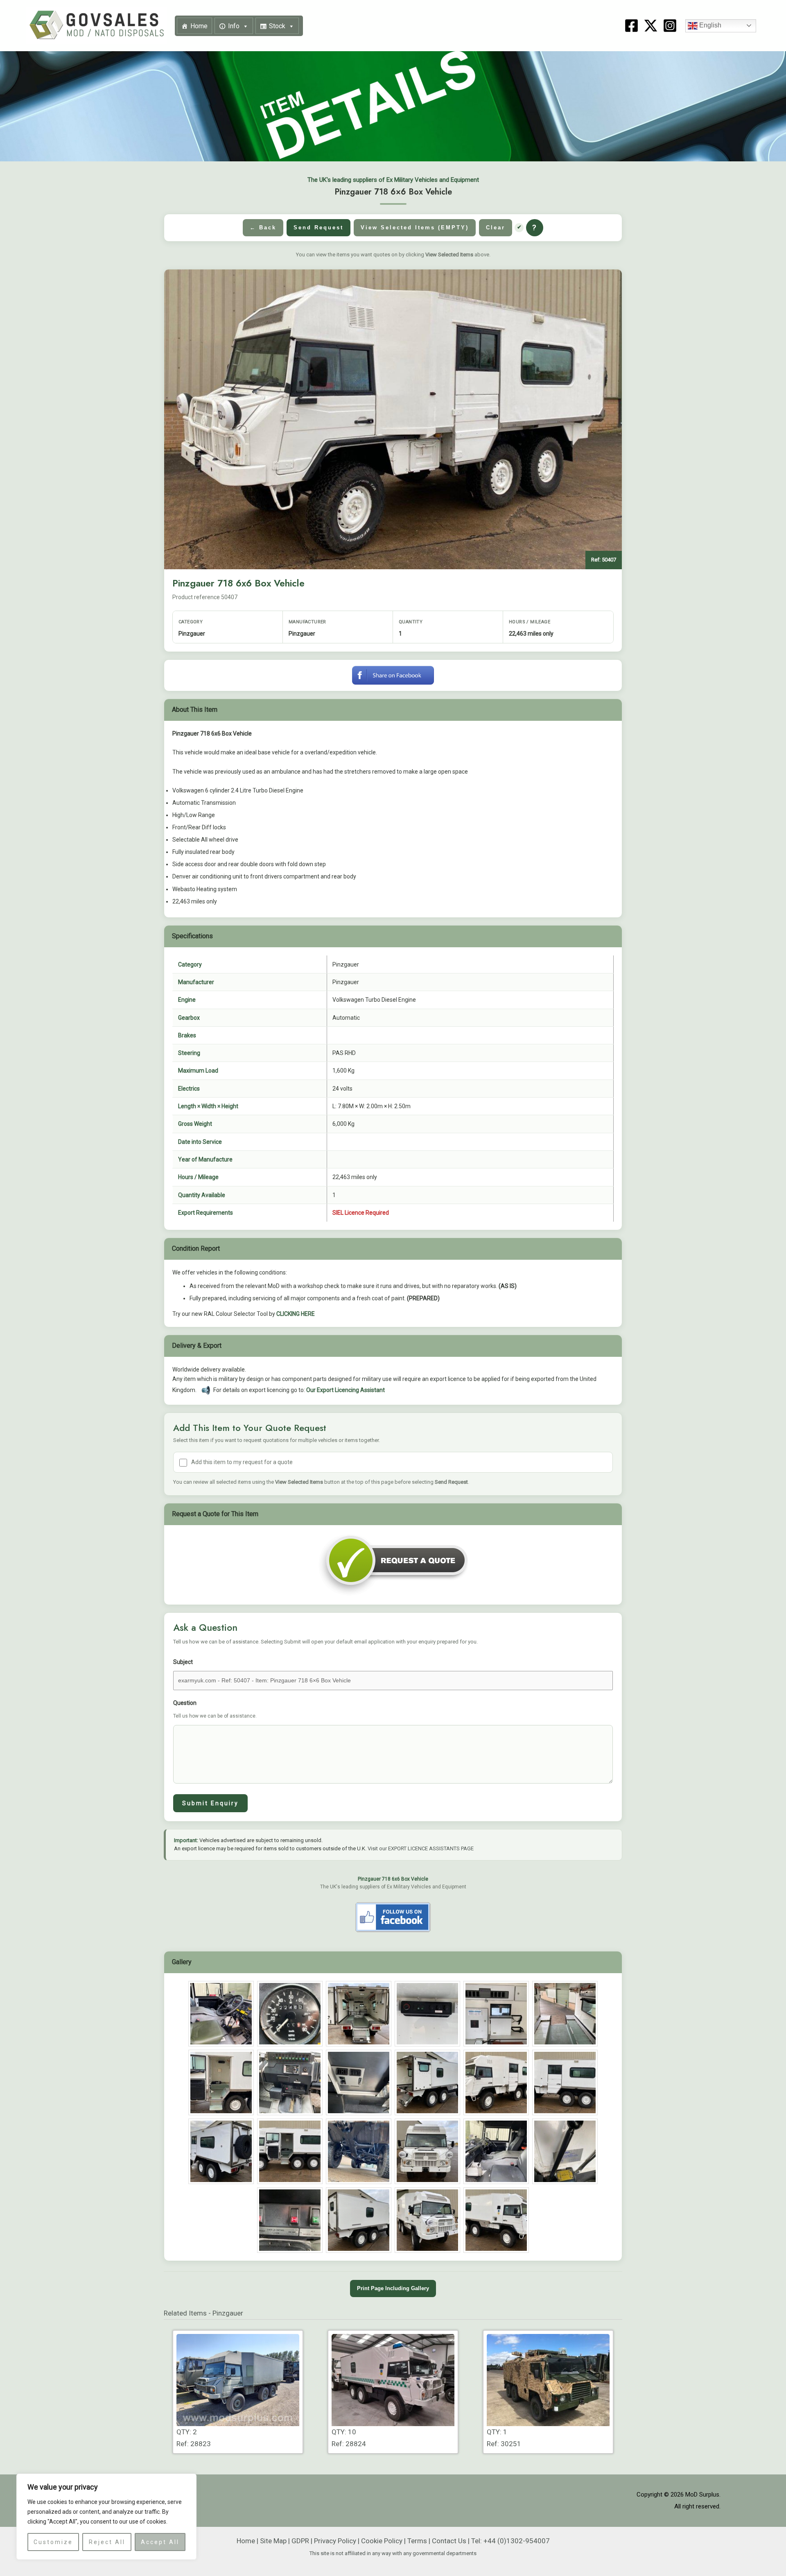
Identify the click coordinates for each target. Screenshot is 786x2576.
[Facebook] (631, 26)
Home (199, 26)
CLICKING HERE (296, 1314)
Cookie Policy (382, 2541)
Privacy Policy (335, 2541)
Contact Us (449, 2541)
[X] (651, 26)
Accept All (160, 2542)
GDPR (300, 2541)
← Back (263, 227)
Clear (496, 227)
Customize (53, 2542)
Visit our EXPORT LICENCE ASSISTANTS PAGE (421, 1848)
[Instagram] (670, 26)
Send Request (318, 227)
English (709, 25)
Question (215, 1709)
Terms (417, 2541)
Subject (183, 1662)
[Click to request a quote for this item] (393, 1564)
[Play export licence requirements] (206, 1390)
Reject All (107, 2542)
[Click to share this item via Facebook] (393, 675)
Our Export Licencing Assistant (346, 1390)
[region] (106, 2517)
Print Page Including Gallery (393, 2288)
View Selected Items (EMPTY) (415, 227)
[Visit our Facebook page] (393, 1917)
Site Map (273, 2541)
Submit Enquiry (210, 1803)
